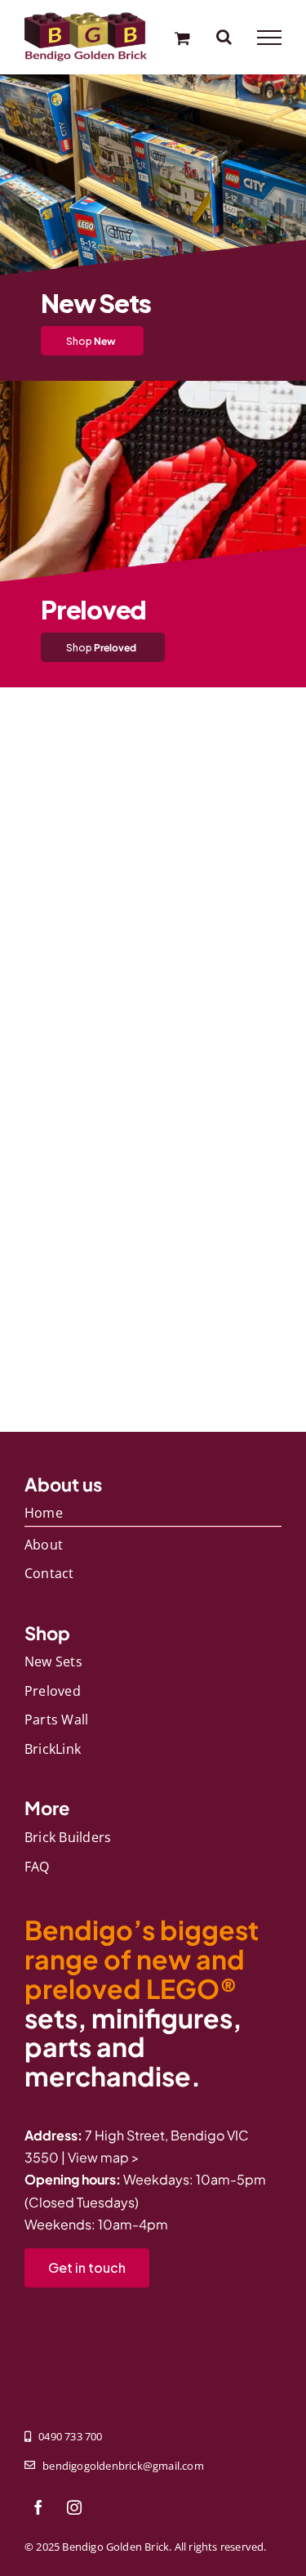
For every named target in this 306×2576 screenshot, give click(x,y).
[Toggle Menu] (269, 38)
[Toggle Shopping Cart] (182, 38)
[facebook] (38, 2507)
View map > (104, 2157)
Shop (91, 340)
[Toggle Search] (224, 37)
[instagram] (74, 2507)
